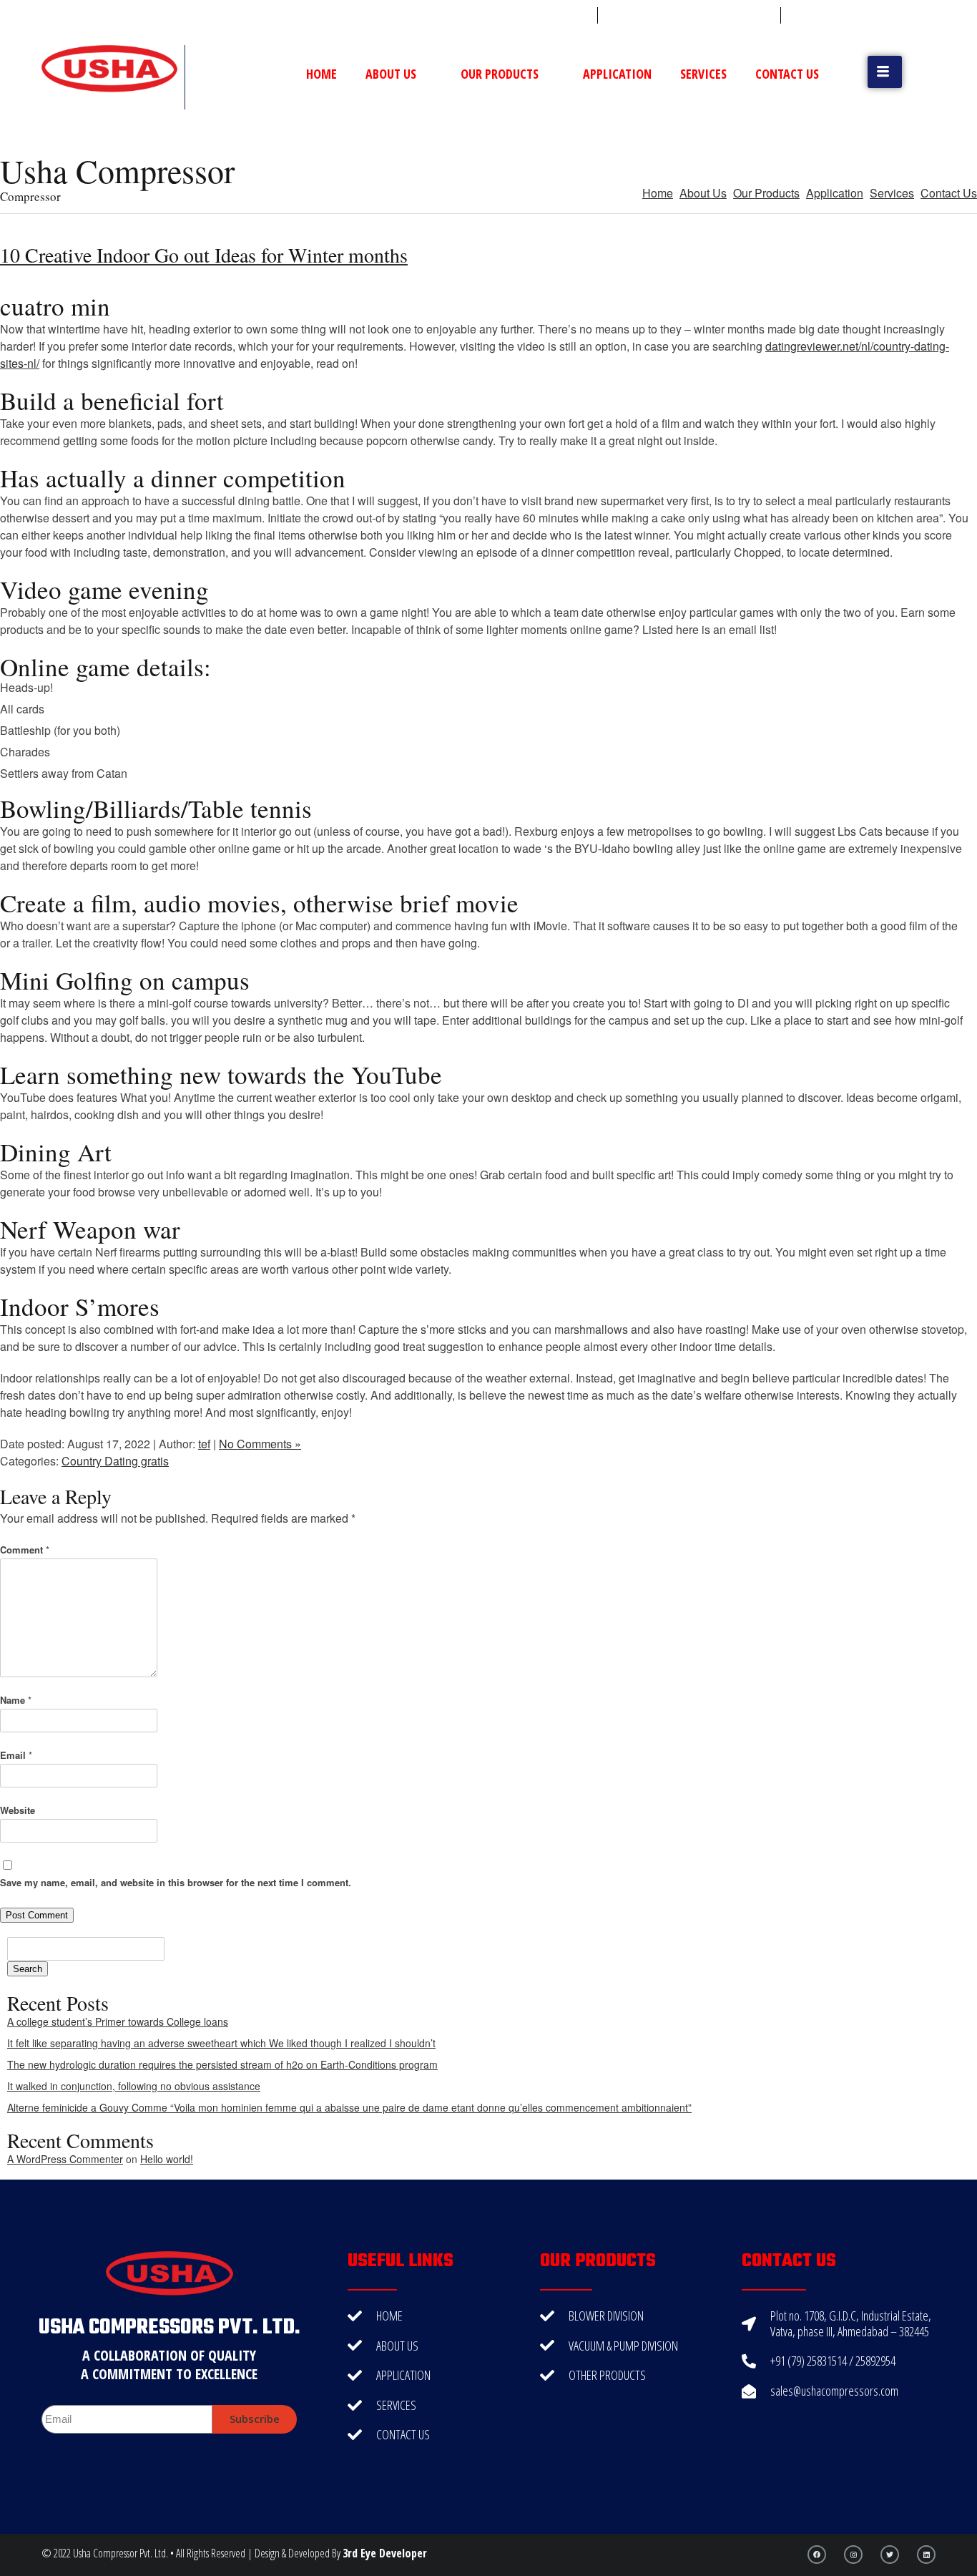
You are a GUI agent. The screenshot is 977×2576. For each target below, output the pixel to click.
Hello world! (167, 2159)
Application (617, 74)
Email (16, 1755)
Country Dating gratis (115, 1461)
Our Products (500, 74)
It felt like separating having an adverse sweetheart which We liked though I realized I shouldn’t (221, 2043)
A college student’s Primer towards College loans (118, 2021)
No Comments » (260, 1444)
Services (703, 74)
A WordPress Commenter (65, 2159)
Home (321, 74)
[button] (885, 72)
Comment (25, 1550)
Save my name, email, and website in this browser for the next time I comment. (176, 1882)
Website (18, 1810)
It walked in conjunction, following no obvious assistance (134, 2086)
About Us (391, 74)
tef (204, 1444)
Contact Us (787, 74)
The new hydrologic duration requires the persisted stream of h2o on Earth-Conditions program (222, 2064)
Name (16, 1700)
